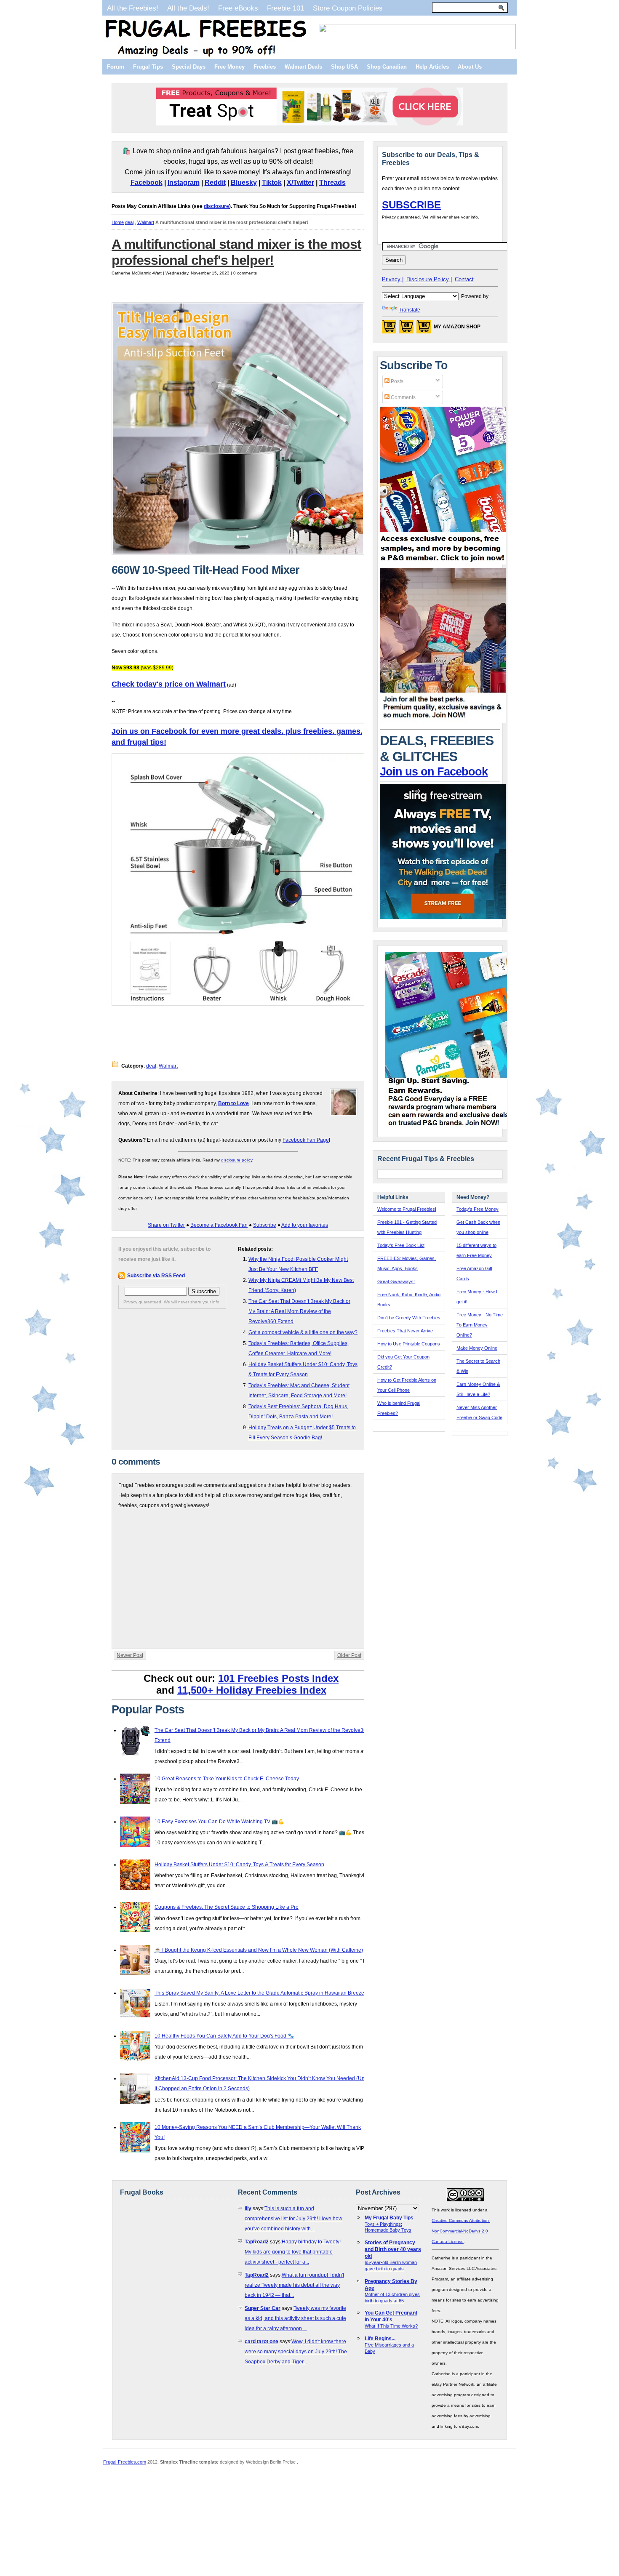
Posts (396, 381)
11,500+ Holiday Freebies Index (252, 1690)
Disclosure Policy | (429, 279)
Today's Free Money (478, 1209)
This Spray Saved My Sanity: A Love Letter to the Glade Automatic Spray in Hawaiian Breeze (259, 1993)
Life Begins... (380, 2339)
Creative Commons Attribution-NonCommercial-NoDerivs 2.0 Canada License (461, 2231)
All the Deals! (188, 8)
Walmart (146, 222)
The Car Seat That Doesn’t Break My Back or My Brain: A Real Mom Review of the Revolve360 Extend (299, 1311)
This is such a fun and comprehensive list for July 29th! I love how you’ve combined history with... (293, 2219)
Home (118, 222)
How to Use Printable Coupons (409, 1344)
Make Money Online (477, 1348)
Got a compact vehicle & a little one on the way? (303, 1332)
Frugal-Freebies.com (125, 2462)
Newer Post (130, 1655)
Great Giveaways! (396, 1281)
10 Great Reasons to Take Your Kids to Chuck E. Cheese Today (227, 1779)
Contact (464, 279)
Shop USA (344, 67)
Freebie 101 (285, 8)
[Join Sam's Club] (443, 722)
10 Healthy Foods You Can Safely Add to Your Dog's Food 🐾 (224, 2036)
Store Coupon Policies (348, 8)
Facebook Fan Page (306, 1140)
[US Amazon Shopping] (389, 329)
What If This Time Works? (391, 2326)
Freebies (265, 67)
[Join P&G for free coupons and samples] (443, 563)
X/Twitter (300, 182)
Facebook (147, 182)
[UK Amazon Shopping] (424, 329)
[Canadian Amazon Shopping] (406, 329)
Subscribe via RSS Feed (156, 1276)
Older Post (349, 1655)
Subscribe (265, 1225)
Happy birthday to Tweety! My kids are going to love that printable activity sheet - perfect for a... (293, 2252)
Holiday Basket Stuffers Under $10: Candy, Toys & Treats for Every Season (239, 1865)
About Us (470, 67)
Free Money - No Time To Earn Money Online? (480, 1325)
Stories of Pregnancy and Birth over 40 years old (393, 2249)
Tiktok (272, 182)
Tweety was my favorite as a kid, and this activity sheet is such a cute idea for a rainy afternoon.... (295, 2318)
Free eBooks (238, 8)
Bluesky (244, 182)
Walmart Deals (303, 67)
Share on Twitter (166, 1225)
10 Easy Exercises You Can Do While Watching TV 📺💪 (219, 1822)
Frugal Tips (148, 67)
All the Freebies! (133, 8)
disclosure (216, 206)
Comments (403, 397)
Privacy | (393, 279)
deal (129, 222)
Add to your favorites (305, 1225)
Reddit (215, 182)
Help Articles (432, 67)
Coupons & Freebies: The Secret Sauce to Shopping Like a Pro (227, 1907)
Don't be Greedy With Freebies (409, 1318)
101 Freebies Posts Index (278, 1678)
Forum (116, 67)
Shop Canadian (387, 67)
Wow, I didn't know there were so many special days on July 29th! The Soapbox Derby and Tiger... (296, 2352)
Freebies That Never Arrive (405, 1331)
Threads (332, 182)
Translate (410, 310)
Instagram (184, 182)
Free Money (229, 67)
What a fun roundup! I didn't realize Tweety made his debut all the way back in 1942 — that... (294, 2285)
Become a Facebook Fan (219, 1225)
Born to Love (233, 1103)
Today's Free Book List (401, 1245)
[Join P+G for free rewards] (449, 1127)
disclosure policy (237, 1160)
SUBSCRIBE (411, 205)
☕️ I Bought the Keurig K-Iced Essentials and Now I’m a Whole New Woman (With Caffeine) (259, 1950)
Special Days (189, 67)
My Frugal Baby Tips (389, 2218)
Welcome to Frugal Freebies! (407, 1209)
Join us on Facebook (434, 772)
